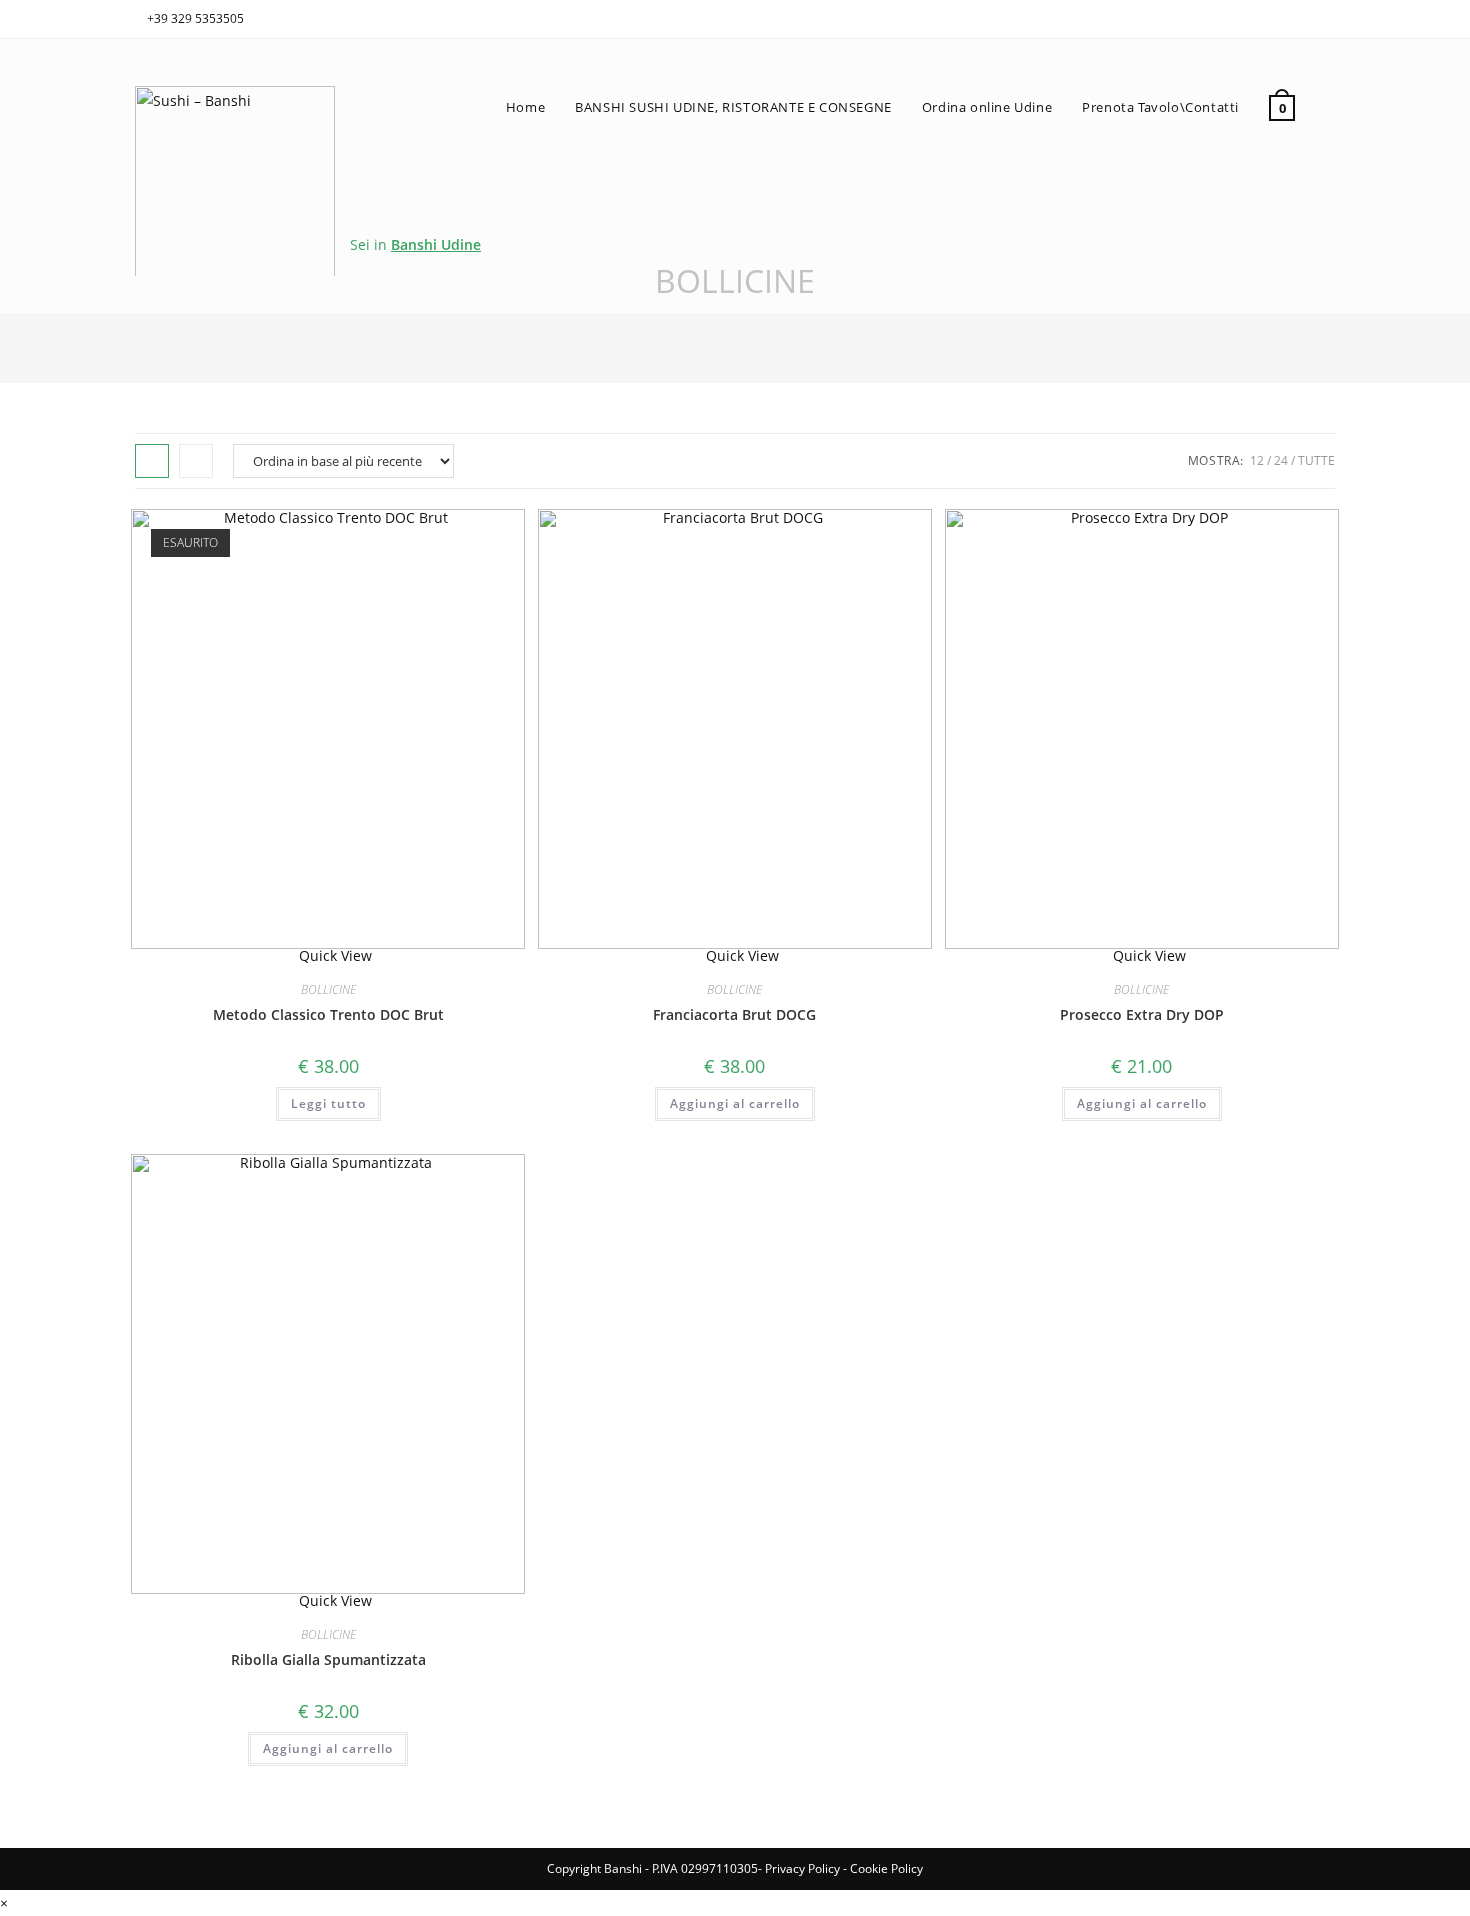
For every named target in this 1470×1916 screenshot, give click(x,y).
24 (1281, 460)
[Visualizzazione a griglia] (152, 461)
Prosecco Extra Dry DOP (1142, 1014)
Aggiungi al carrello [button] (735, 1103)
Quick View (333, 955)
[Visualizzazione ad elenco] (196, 461)
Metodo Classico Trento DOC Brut (328, 1014)
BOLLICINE (328, 989)
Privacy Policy (802, 1868)
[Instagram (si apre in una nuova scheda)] (1326, 16)
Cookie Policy (886, 1868)
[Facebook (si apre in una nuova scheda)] (1306, 16)
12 (1257, 460)
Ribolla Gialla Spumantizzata (328, 1659)
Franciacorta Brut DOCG (734, 1014)
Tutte (1316, 460)
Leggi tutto (328, 1103)
